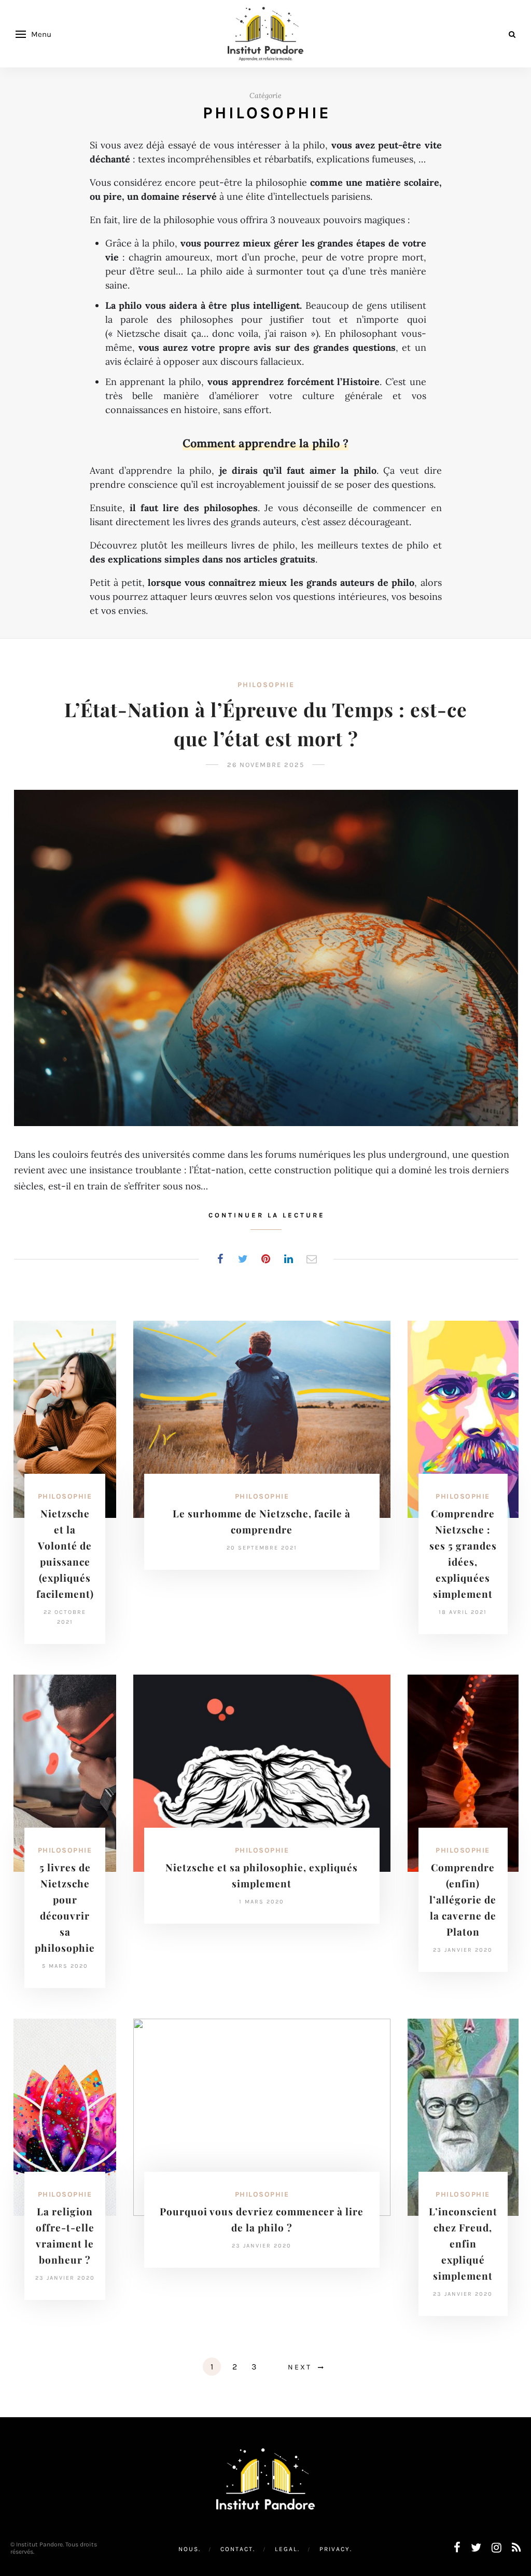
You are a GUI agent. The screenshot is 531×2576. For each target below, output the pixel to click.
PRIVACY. (336, 2549)
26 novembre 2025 (266, 765)
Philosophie (266, 685)
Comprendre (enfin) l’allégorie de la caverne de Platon (463, 1899)
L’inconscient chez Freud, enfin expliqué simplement (463, 2243)
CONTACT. (238, 2549)
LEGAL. (287, 2549)
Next (300, 2367)
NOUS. (190, 2549)
